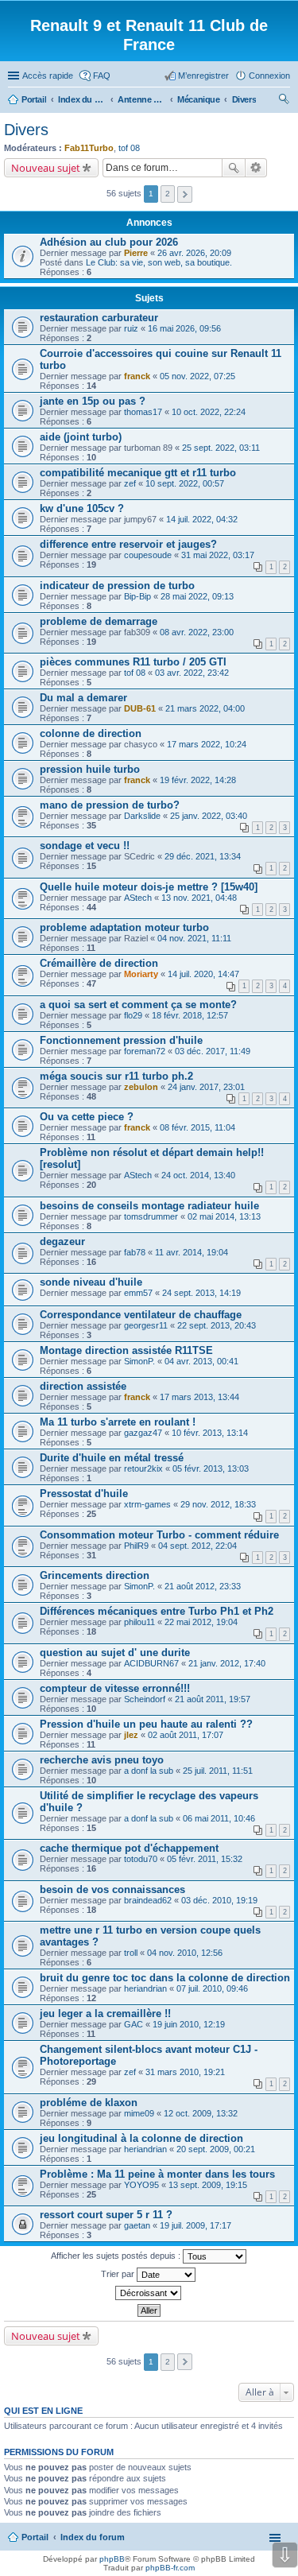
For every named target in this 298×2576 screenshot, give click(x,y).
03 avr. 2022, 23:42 (192, 673)
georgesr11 (146, 1325)
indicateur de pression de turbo (117, 586)
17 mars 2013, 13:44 (199, 1397)
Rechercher (234, 168)
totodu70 (141, 1859)
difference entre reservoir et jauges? (128, 544)
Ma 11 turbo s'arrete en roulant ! (118, 1422)
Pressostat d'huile (84, 1494)
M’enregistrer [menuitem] (203, 76)
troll (131, 1953)
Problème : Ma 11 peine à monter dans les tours (157, 2174)
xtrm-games (147, 1504)
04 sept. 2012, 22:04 (197, 1546)
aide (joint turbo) (81, 437)
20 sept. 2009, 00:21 (216, 2149)
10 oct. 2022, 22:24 (209, 412)
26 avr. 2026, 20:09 (194, 253)
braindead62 (148, 1900)
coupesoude (148, 555)
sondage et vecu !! (85, 846)
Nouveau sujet (46, 168)
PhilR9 (136, 1546)
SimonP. (139, 1361)
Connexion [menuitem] (269, 76)
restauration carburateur (99, 318)
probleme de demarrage (99, 621)
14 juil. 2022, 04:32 (202, 519)
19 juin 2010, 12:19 (189, 2024)
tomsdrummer (151, 1216)
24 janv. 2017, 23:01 (206, 1087)
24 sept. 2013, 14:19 (201, 1293)
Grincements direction (95, 1575)
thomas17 (143, 412)
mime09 (139, 2113)
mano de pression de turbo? (110, 805)
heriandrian (145, 1988)
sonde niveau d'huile (91, 1282)
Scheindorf (145, 1699)
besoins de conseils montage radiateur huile (149, 1206)
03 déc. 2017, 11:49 (213, 1051)
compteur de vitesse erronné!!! (115, 1688)
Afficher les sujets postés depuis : (117, 2256)
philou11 (139, 1622)
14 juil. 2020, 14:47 (203, 974)
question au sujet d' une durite (115, 1653)
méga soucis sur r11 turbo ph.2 (116, 1076)
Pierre (136, 253)
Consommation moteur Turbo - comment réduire (159, 1535)
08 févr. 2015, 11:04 (197, 1127)
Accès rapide (48, 76)
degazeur (62, 1241)
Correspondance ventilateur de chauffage (141, 1315)
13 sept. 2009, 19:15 (208, 2185)
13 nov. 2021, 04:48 (199, 898)
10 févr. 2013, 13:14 (210, 1433)
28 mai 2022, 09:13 (197, 596)
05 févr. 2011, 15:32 (205, 1859)
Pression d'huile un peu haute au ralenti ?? (146, 1724)
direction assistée (83, 1386)
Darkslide (142, 816)
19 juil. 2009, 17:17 (195, 2225)
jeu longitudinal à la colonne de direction (141, 2138)
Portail (34, 99)
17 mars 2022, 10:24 (207, 744)
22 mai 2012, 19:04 (201, 1622)
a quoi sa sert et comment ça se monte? (138, 1005)
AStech (138, 898)
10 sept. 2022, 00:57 (185, 483)
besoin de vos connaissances (112, 1889)
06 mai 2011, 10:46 (219, 1818)
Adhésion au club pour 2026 (109, 242)
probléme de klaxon (89, 2103)
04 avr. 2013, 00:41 (201, 1361)
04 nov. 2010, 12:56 (185, 1953)
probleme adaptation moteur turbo (124, 927)
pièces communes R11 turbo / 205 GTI (133, 662)
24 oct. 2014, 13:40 (198, 1175)
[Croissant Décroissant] (149, 2293)
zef (130, 483)
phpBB (112, 2559)
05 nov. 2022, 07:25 (197, 376)
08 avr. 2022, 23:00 (197, 632)
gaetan (137, 2225)
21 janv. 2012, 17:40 (227, 1663)
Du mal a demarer (83, 698)
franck (137, 376)
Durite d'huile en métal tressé (112, 1458)
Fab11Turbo (89, 148)
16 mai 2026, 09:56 (184, 328)
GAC (134, 2024)
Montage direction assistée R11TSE (126, 1350)
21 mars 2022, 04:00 (205, 708)
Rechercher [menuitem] (284, 101)
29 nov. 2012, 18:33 (218, 1504)
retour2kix (143, 1468)
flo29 (133, 1015)
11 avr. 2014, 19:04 (192, 1252)
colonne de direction (91, 733)
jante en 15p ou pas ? (93, 401)
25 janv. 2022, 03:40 (209, 816)
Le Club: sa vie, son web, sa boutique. (159, 262)
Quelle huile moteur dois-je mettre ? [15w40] (149, 887)
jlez (131, 1735)
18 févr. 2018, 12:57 (190, 1015)
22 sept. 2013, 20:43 (217, 1325)
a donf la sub (149, 1771)
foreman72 (145, 1051)
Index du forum (93, 2537)
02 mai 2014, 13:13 (224, 1216)
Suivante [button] (185, 194)
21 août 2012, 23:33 (203, 1586)
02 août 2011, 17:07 (186, 1735)
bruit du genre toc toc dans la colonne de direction (165, 1978)
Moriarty (141, 974)
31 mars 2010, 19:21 (185, 2072)
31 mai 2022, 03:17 (218, 555)
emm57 (138, 1293)
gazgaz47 (143, 1433)
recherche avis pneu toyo (102, 1760)
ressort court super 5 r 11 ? (106, 2215)
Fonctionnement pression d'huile (121, 1040)
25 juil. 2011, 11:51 (218, 1771)
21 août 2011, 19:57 (213, 1699)
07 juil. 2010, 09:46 (212, 1988)
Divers (26, 130)
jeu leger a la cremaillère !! (105, 2013)
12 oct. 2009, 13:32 (201, 2113)
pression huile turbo (90, 769)
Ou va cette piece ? (87, 1117)
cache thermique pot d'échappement (129, 1848)
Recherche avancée (256, 168)
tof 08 (129, 148)
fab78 (135, 1252)
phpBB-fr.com (170, 2568)
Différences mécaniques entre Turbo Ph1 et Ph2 (157, 1611)
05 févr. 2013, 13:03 (211, 1468)
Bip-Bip (137, 596)
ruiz (131, 328)
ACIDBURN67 (151, 1663)
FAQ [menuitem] (102, 76)
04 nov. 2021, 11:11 (194, 938)
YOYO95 (141, 2185)
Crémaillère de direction (99, 963)
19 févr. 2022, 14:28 (198, 780)
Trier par (119, 2274)
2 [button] (168, 194)
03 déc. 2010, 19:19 (219, 1900)
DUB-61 (140, 708)
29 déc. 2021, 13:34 (203, 856)
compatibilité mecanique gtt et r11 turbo (138, 473)
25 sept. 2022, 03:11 (221, 448)
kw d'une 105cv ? (82, 508)
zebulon (141, 1087)
